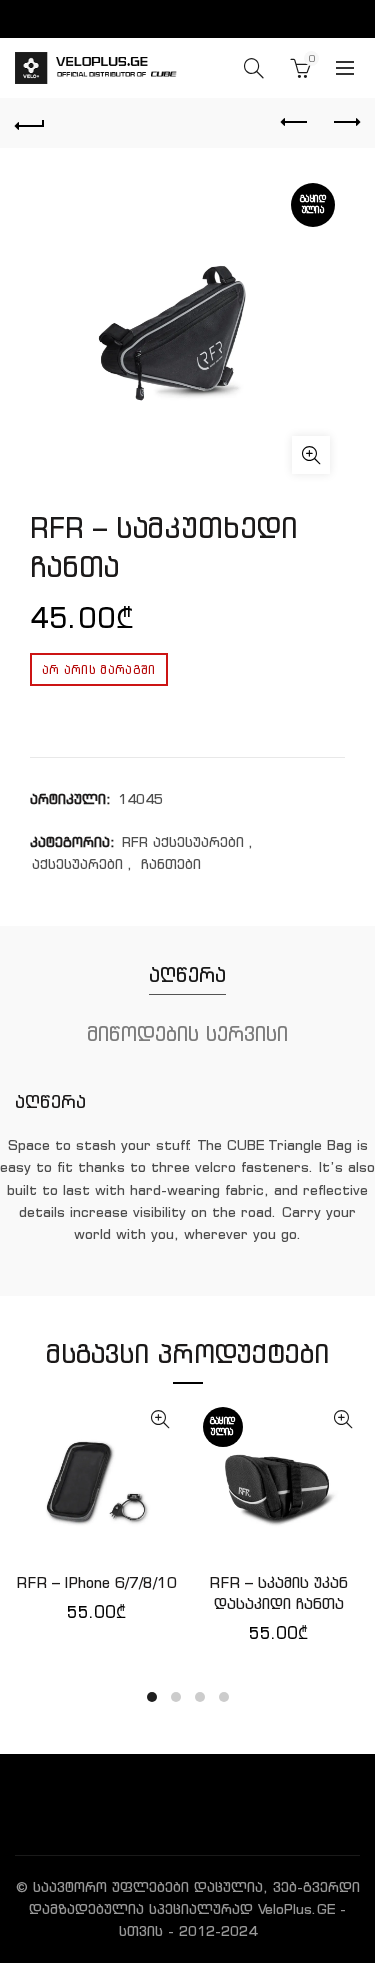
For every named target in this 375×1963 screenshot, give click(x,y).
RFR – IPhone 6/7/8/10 (96, 1582)
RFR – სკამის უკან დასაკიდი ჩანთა (278, 1593)
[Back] (30, 123)
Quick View (160, 1419)
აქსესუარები (77, 864)
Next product (345, 123)
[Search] (254, 68)
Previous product (295, 123)
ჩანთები (171, 864)
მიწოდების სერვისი (187, 1033)
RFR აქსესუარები (183, 842)
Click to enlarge (311, 455)
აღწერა (187, 974)
